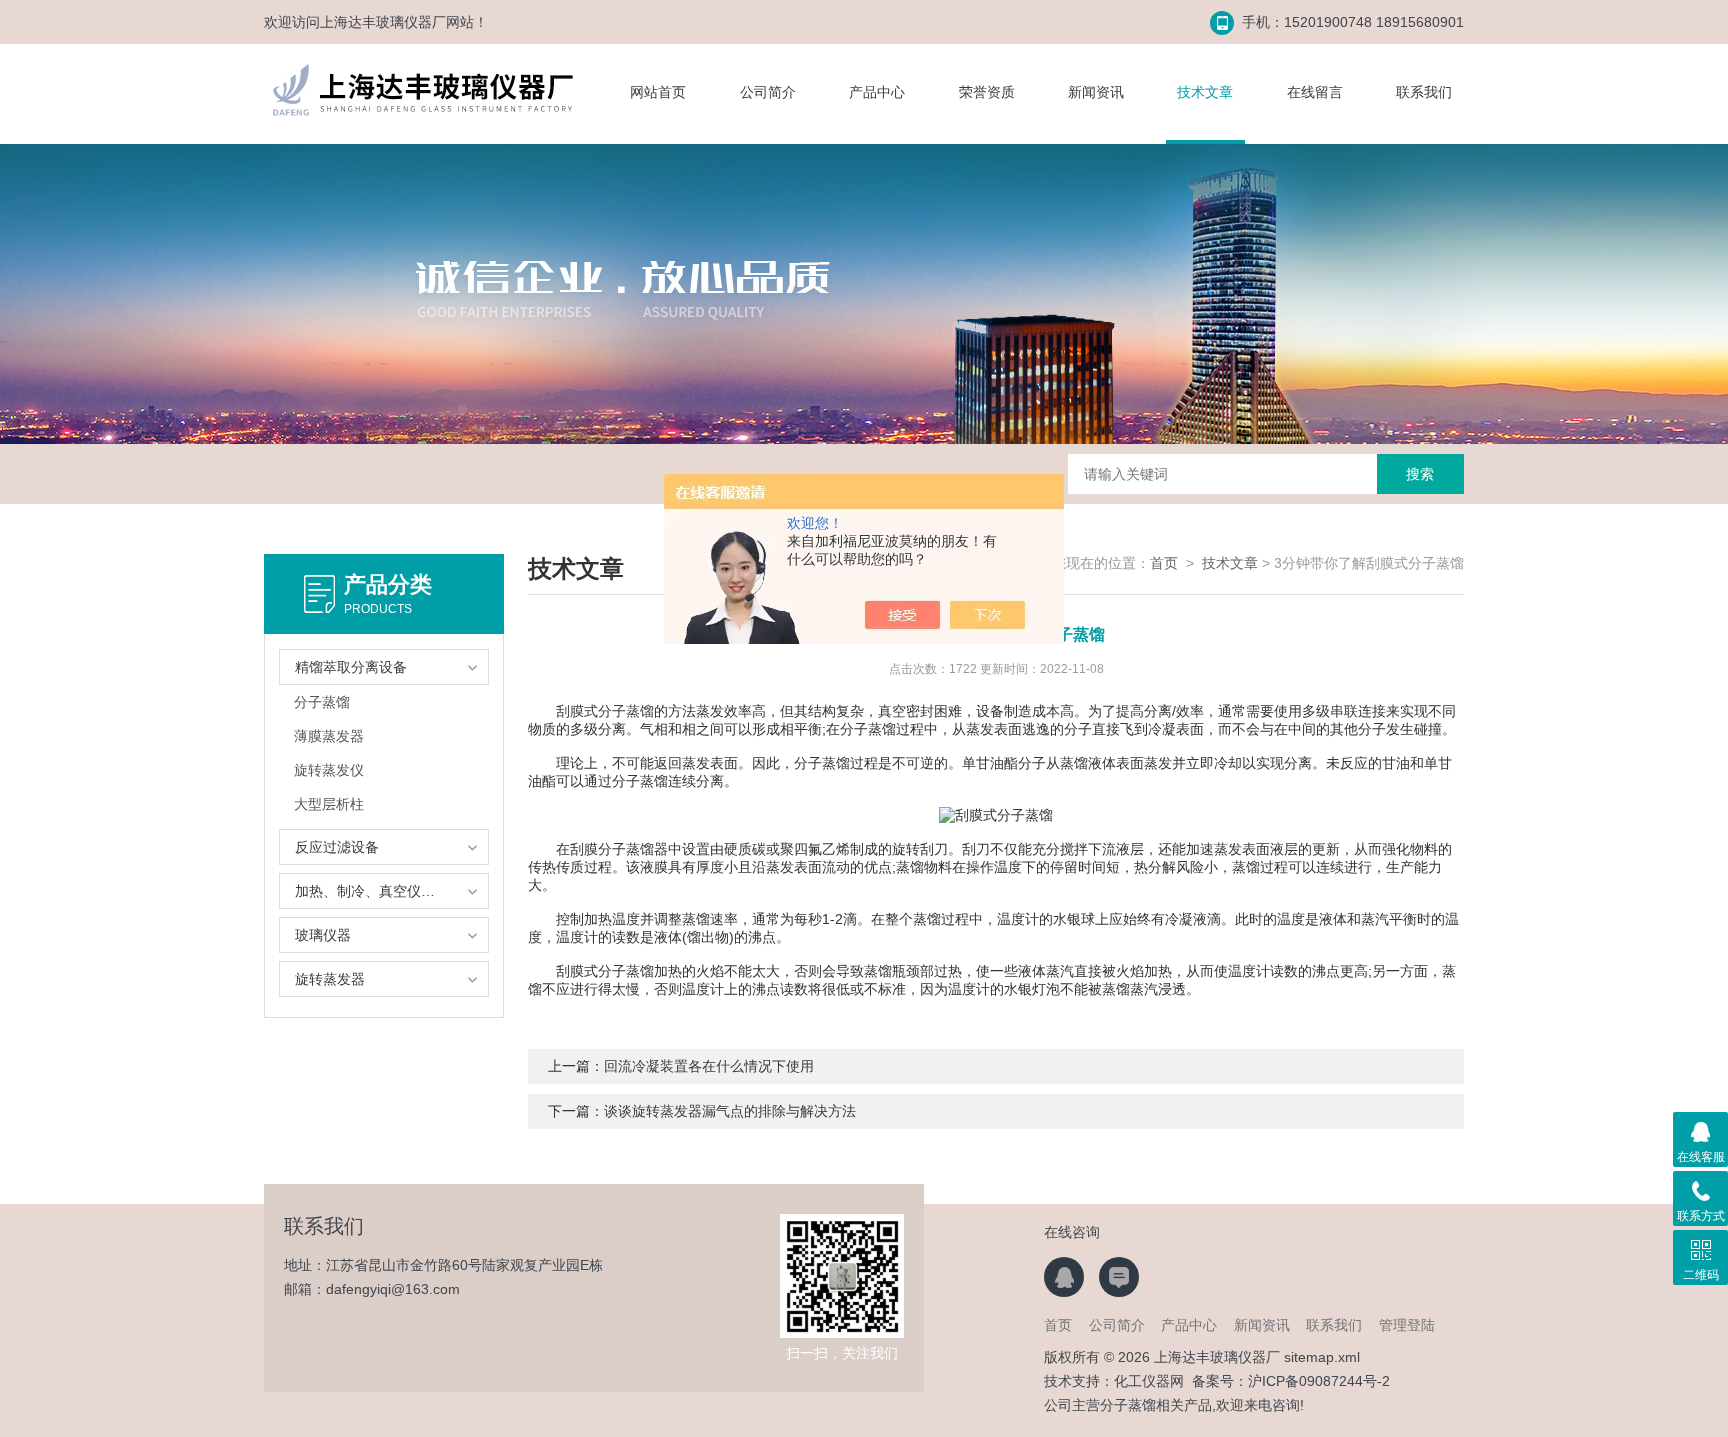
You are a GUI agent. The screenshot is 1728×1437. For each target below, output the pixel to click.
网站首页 (658, 92)
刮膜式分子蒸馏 (605, 711)
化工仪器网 (1149, 1381)
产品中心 (877, 92)
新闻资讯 (1096, 92)
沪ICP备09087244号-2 (1319, 1381)
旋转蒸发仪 (329, 770)
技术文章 (1205, 92)
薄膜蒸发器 (329, 736)
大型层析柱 (329, 804)
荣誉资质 (987, 92)
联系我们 (1424, 92)
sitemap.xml (1322, 1357)
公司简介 (768, 92)
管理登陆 (1407, 1325)
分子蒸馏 (322, 702)
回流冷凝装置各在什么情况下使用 (709, 1066)
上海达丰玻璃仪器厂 (383, 22)
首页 (1164, 563)
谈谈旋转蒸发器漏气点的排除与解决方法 (730, 1111)
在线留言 (1315, 92)
